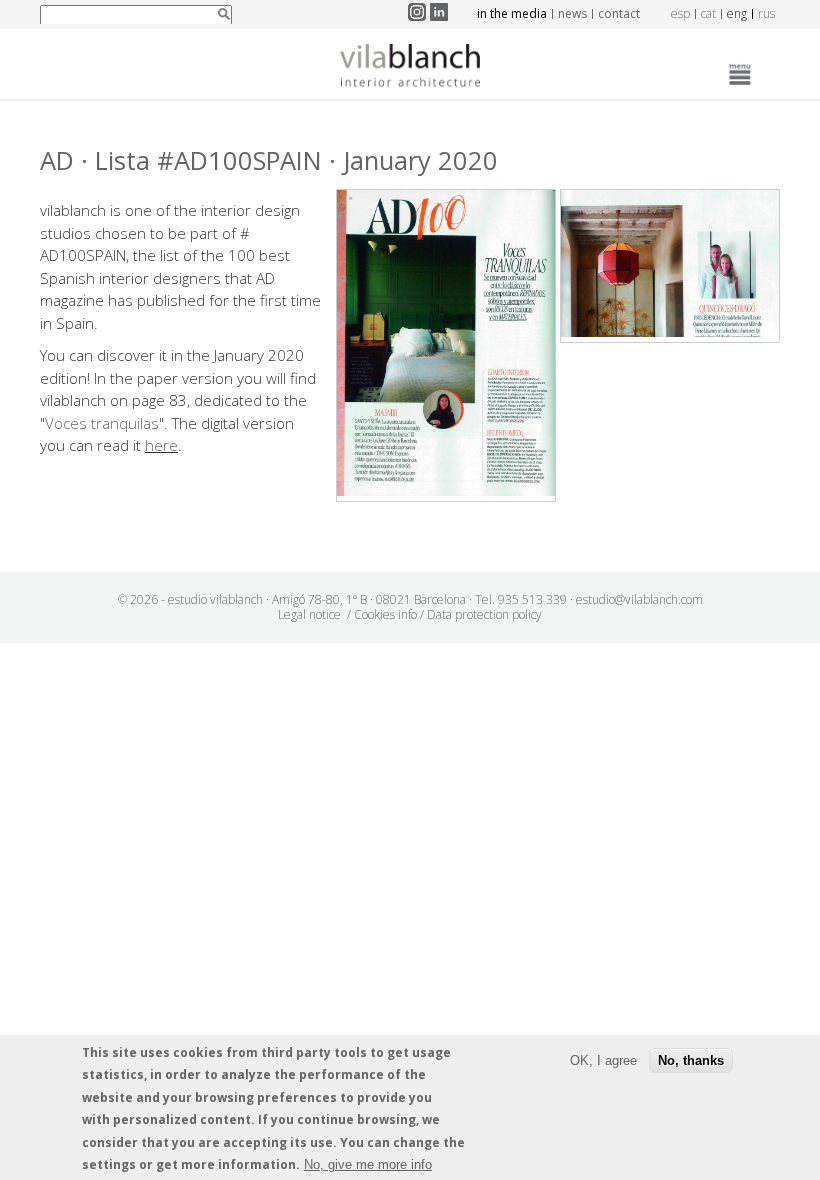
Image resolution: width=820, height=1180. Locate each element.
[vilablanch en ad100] (446, 490)
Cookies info (385, 614)
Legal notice (309, 614)
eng (737, 13)
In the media (512, 13)
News (572, 13)
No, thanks (691, 1060)
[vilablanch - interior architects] (410, 69)
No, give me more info (368, 1164)
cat (708, 13)
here (161, 445)
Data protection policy (484, 614)
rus (766, 13)
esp (680, 13)
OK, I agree (603, 1060)
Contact (619, 13)
